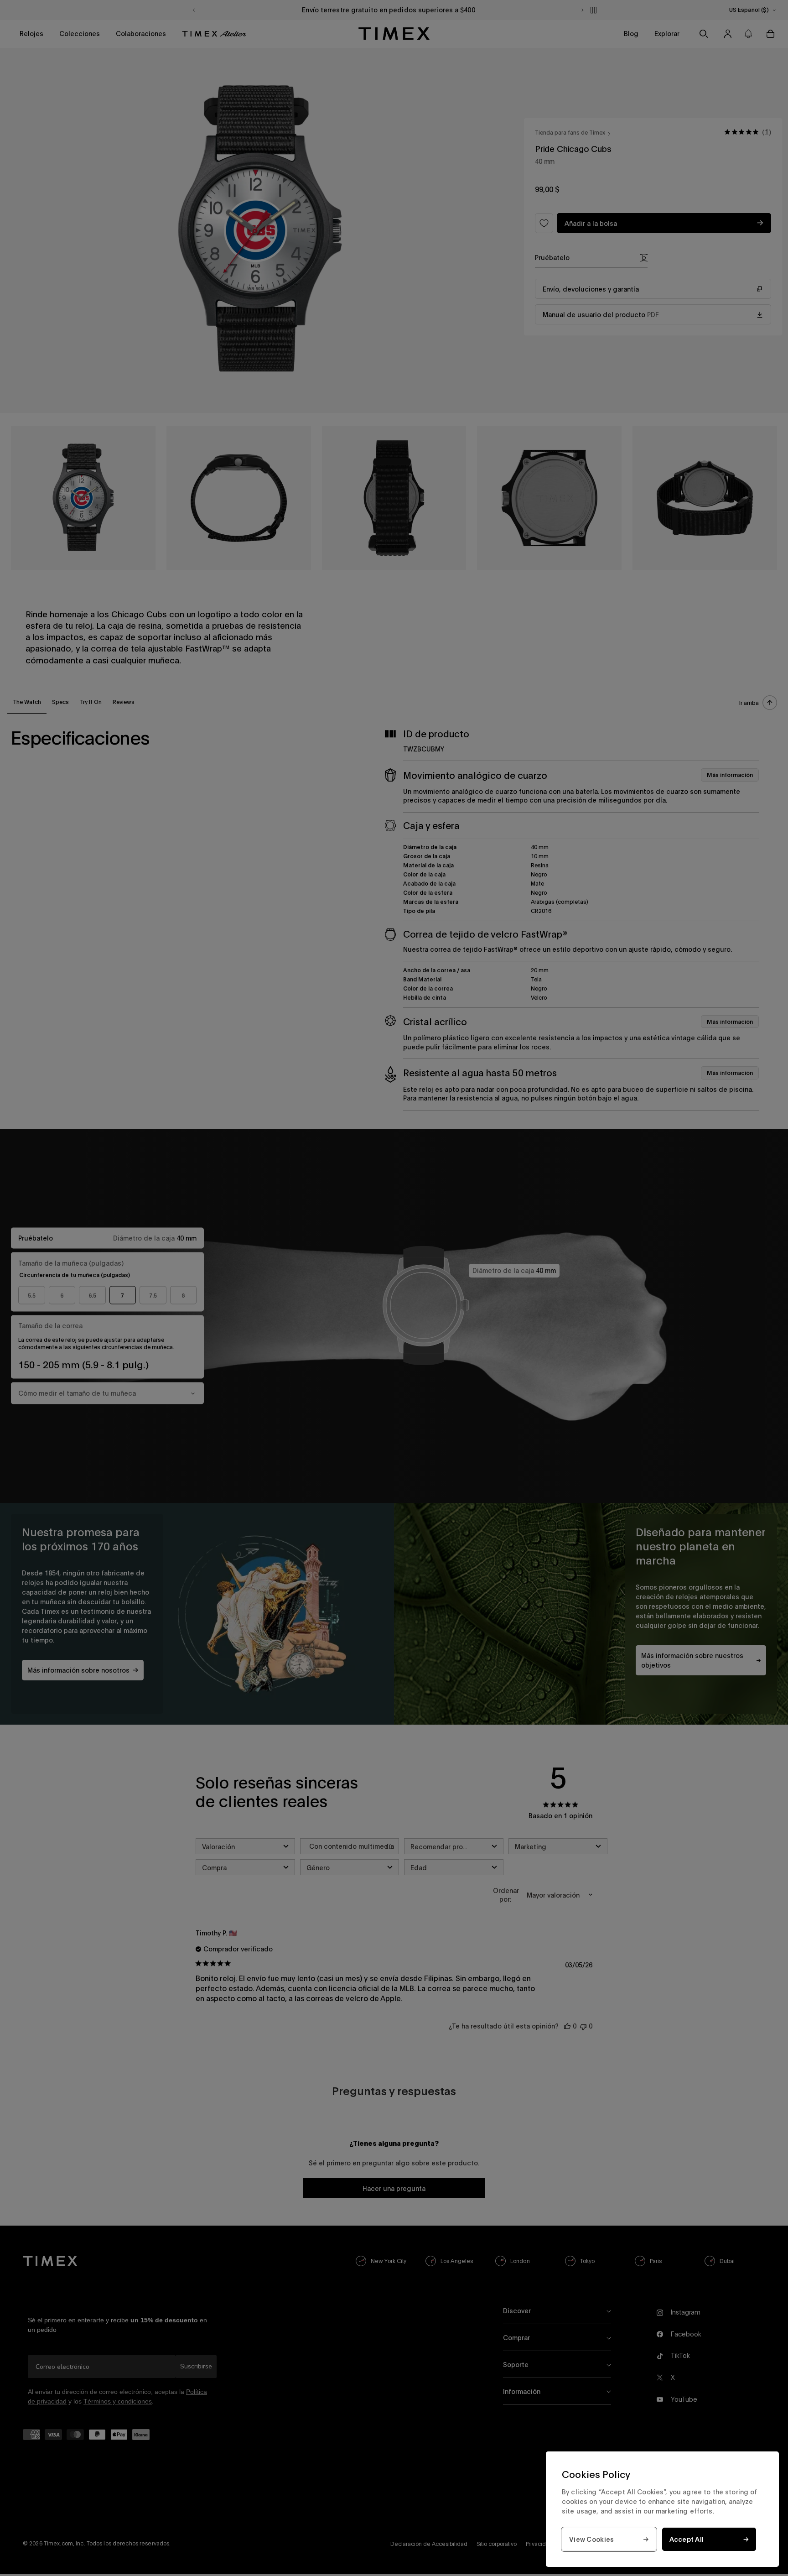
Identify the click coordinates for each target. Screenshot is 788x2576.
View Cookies (591, 2539)
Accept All (687, 2539)
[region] (662, 2509)
